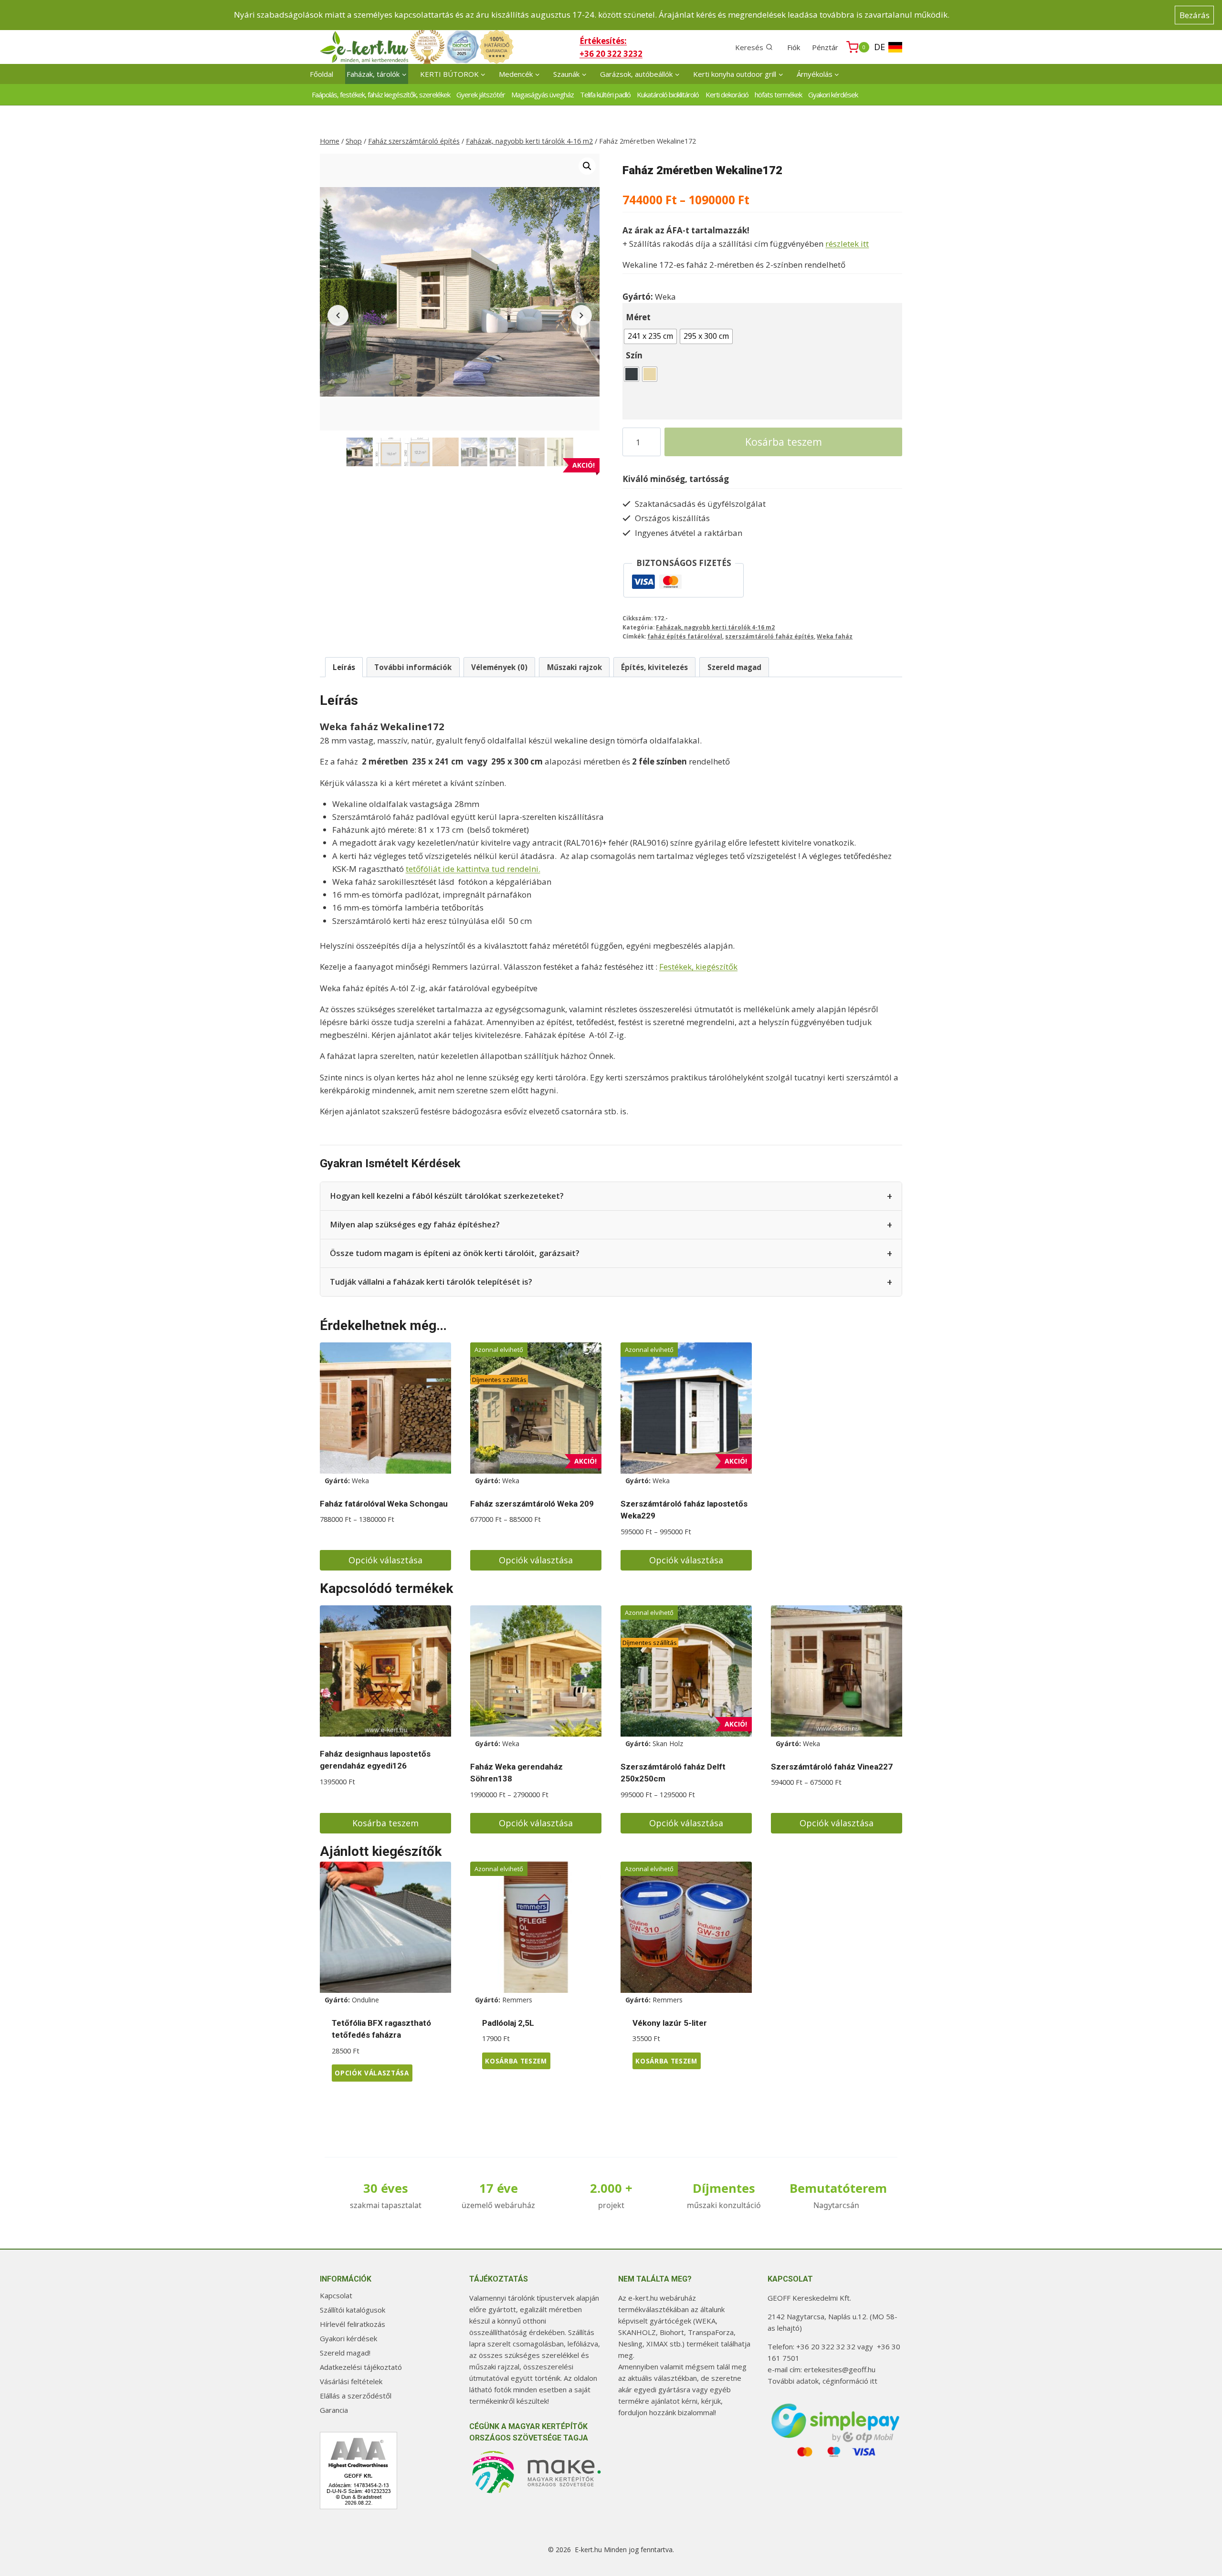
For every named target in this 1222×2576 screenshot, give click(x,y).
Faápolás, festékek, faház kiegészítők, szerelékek (381, 94)
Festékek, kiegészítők (698, 967)
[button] (587, 166)
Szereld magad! (345, 2353)
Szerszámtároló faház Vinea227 (832, 1767)
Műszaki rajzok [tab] (574, 667)
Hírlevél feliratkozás (353, 2324)
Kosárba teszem (784, 442)
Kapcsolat (336, 2295)
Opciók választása (385, 1560)
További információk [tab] (413, 667)
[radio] (650, 336)
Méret (638, 317)
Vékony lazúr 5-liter (670, 2023)
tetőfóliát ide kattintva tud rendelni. (473, 869)
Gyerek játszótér (481, 94)
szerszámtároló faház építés (769, 636)
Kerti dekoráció (727, 94)
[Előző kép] (338, 315)
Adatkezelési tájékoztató (361, 2367)
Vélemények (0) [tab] (499, 667)
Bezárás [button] (1195, 15)
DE (880, 47)
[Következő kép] (581, 315)
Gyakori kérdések (833, 94)
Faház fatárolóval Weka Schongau (384, 1504)
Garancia (334, 2410)
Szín (634, 355)
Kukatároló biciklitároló (668, 94)
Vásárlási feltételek (351, 2381)
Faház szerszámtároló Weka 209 (532, 1504)
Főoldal (321, 74)
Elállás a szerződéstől (356, 2396)
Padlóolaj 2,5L (508, 2023)
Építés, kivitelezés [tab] (654, 667)
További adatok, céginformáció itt (822, 2381)
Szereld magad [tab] (734, 667)
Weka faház (835, 636)
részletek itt (847, 244)
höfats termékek (778, 94)
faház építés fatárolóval (685, 636)
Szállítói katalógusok (353, 2310)
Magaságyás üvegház (543, 94)
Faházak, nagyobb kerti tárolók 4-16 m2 (715, 627)
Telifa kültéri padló (605, 94)
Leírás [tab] (344, 667)
